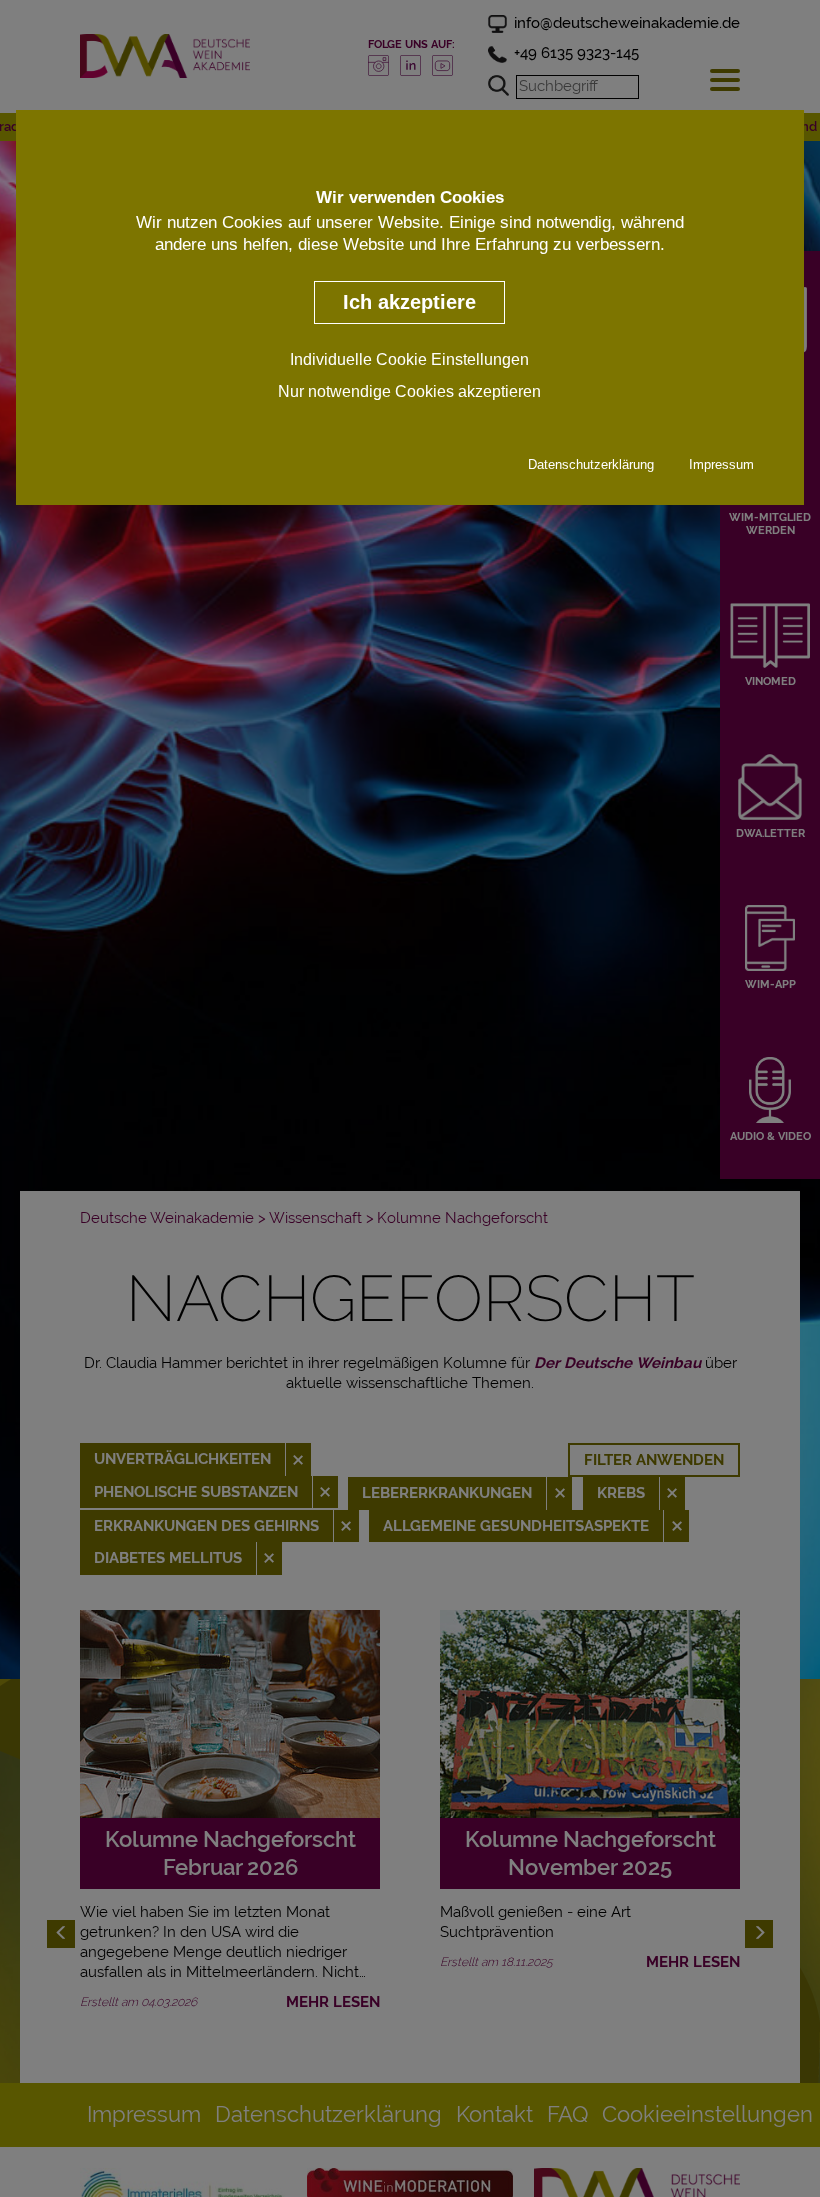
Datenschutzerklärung (591, 464)
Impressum (721, 464)
